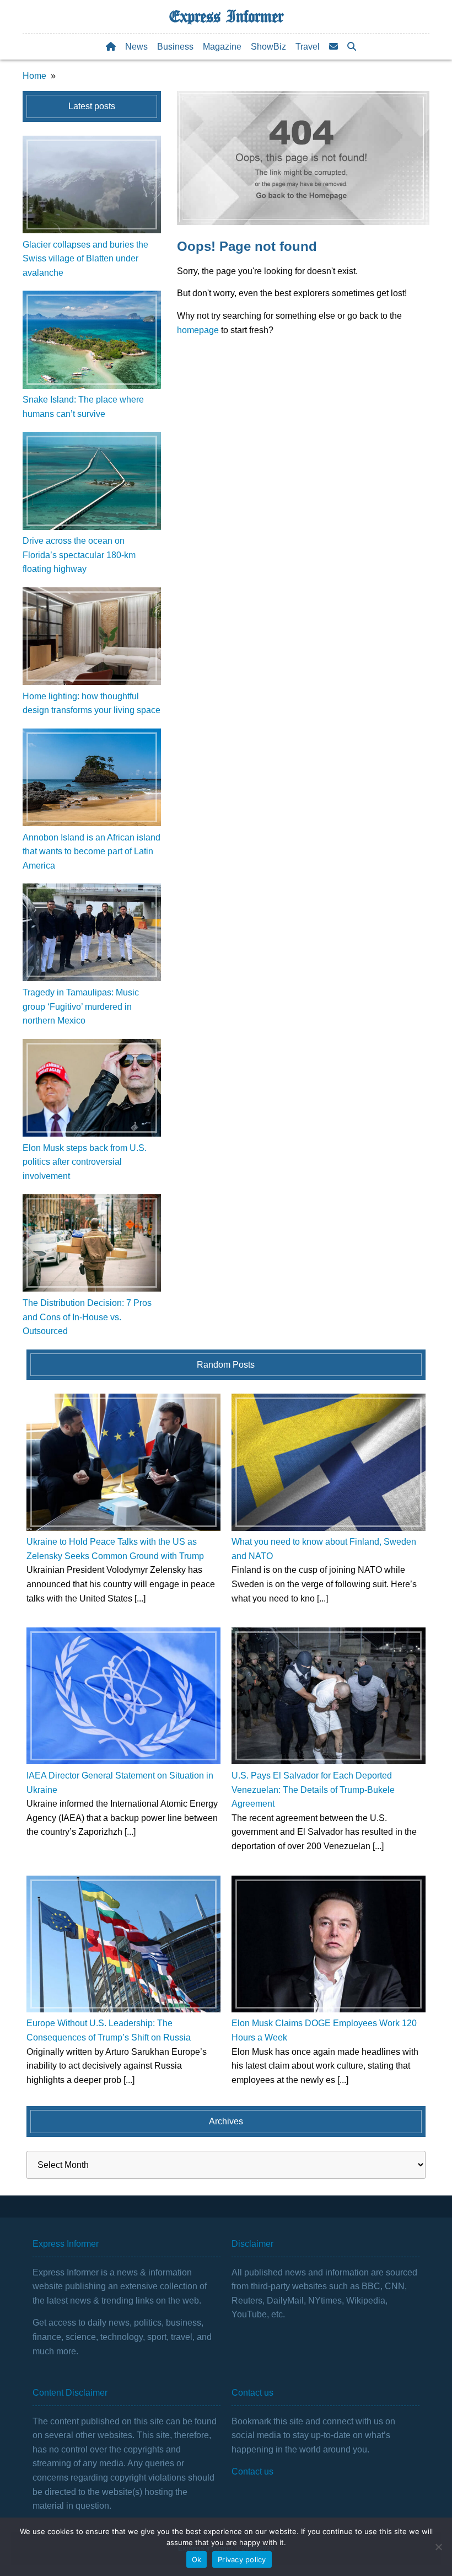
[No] (438, 2547)
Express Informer (226, 17)
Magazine (222, 47)
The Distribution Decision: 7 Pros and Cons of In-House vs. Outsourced (87, 1317)
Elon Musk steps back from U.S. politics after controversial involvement (85, 1162)
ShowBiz (268, 47)
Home (34, 76)
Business (175, 47)
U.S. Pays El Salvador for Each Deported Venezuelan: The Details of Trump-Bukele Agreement (313, 1790)
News (136, 47)
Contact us (252, 2471)
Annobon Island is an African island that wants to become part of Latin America (92, 851)
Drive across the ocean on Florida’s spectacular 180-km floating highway (79, 555)
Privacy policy (242, 2559)
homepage (198, 330)
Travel (308, 47)
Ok (197, 2559)
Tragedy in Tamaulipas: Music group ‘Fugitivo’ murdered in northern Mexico (81, 1006)
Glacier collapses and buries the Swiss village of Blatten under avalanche (85, 259)
